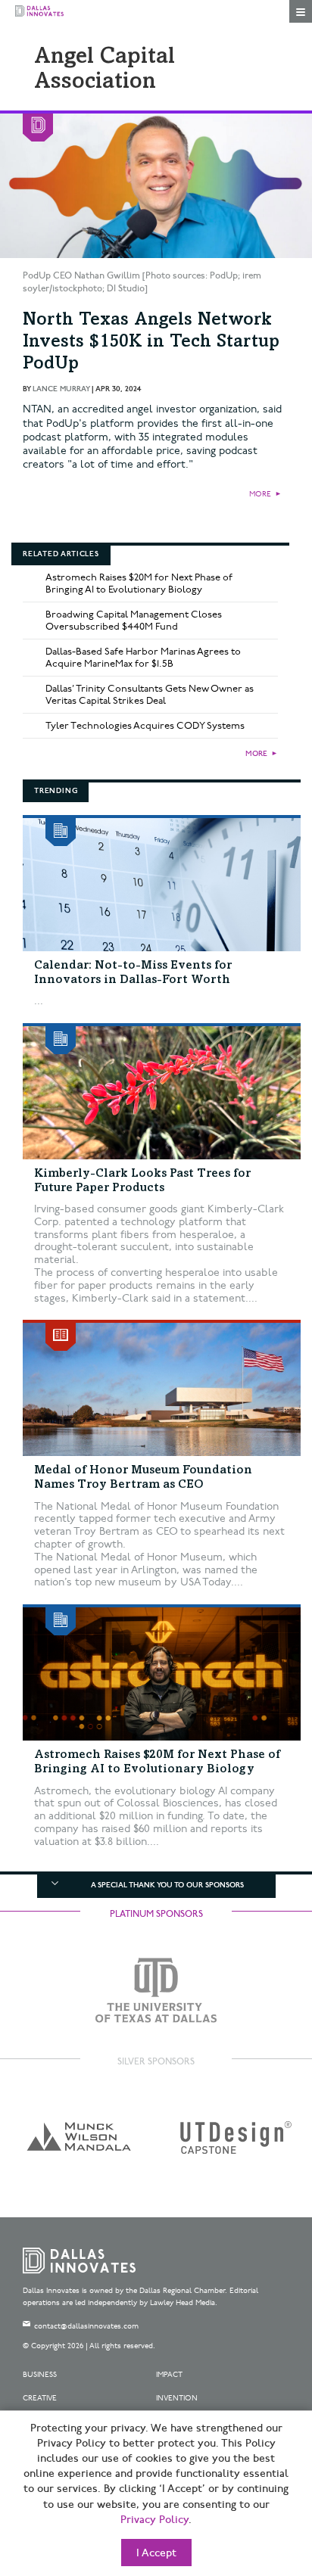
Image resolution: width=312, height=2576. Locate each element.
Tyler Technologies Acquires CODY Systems (145, 726)
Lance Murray (61, 389)
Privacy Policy (154, 2520)
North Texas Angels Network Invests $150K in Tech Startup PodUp (151, 343)
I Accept (156, 2553)
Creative (40, 2398)
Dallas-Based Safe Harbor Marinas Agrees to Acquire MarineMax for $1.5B (143, 658)
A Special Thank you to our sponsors (167, 1885)
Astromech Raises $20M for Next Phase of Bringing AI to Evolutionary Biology (139, 583)
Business (40, 2375)
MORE (260, 494)
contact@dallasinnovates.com (86, 2326)
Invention (177, 2398)
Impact (169, 2375)
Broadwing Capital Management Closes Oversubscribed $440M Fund (134, 621)
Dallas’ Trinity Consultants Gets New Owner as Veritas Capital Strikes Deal (150, 695)
